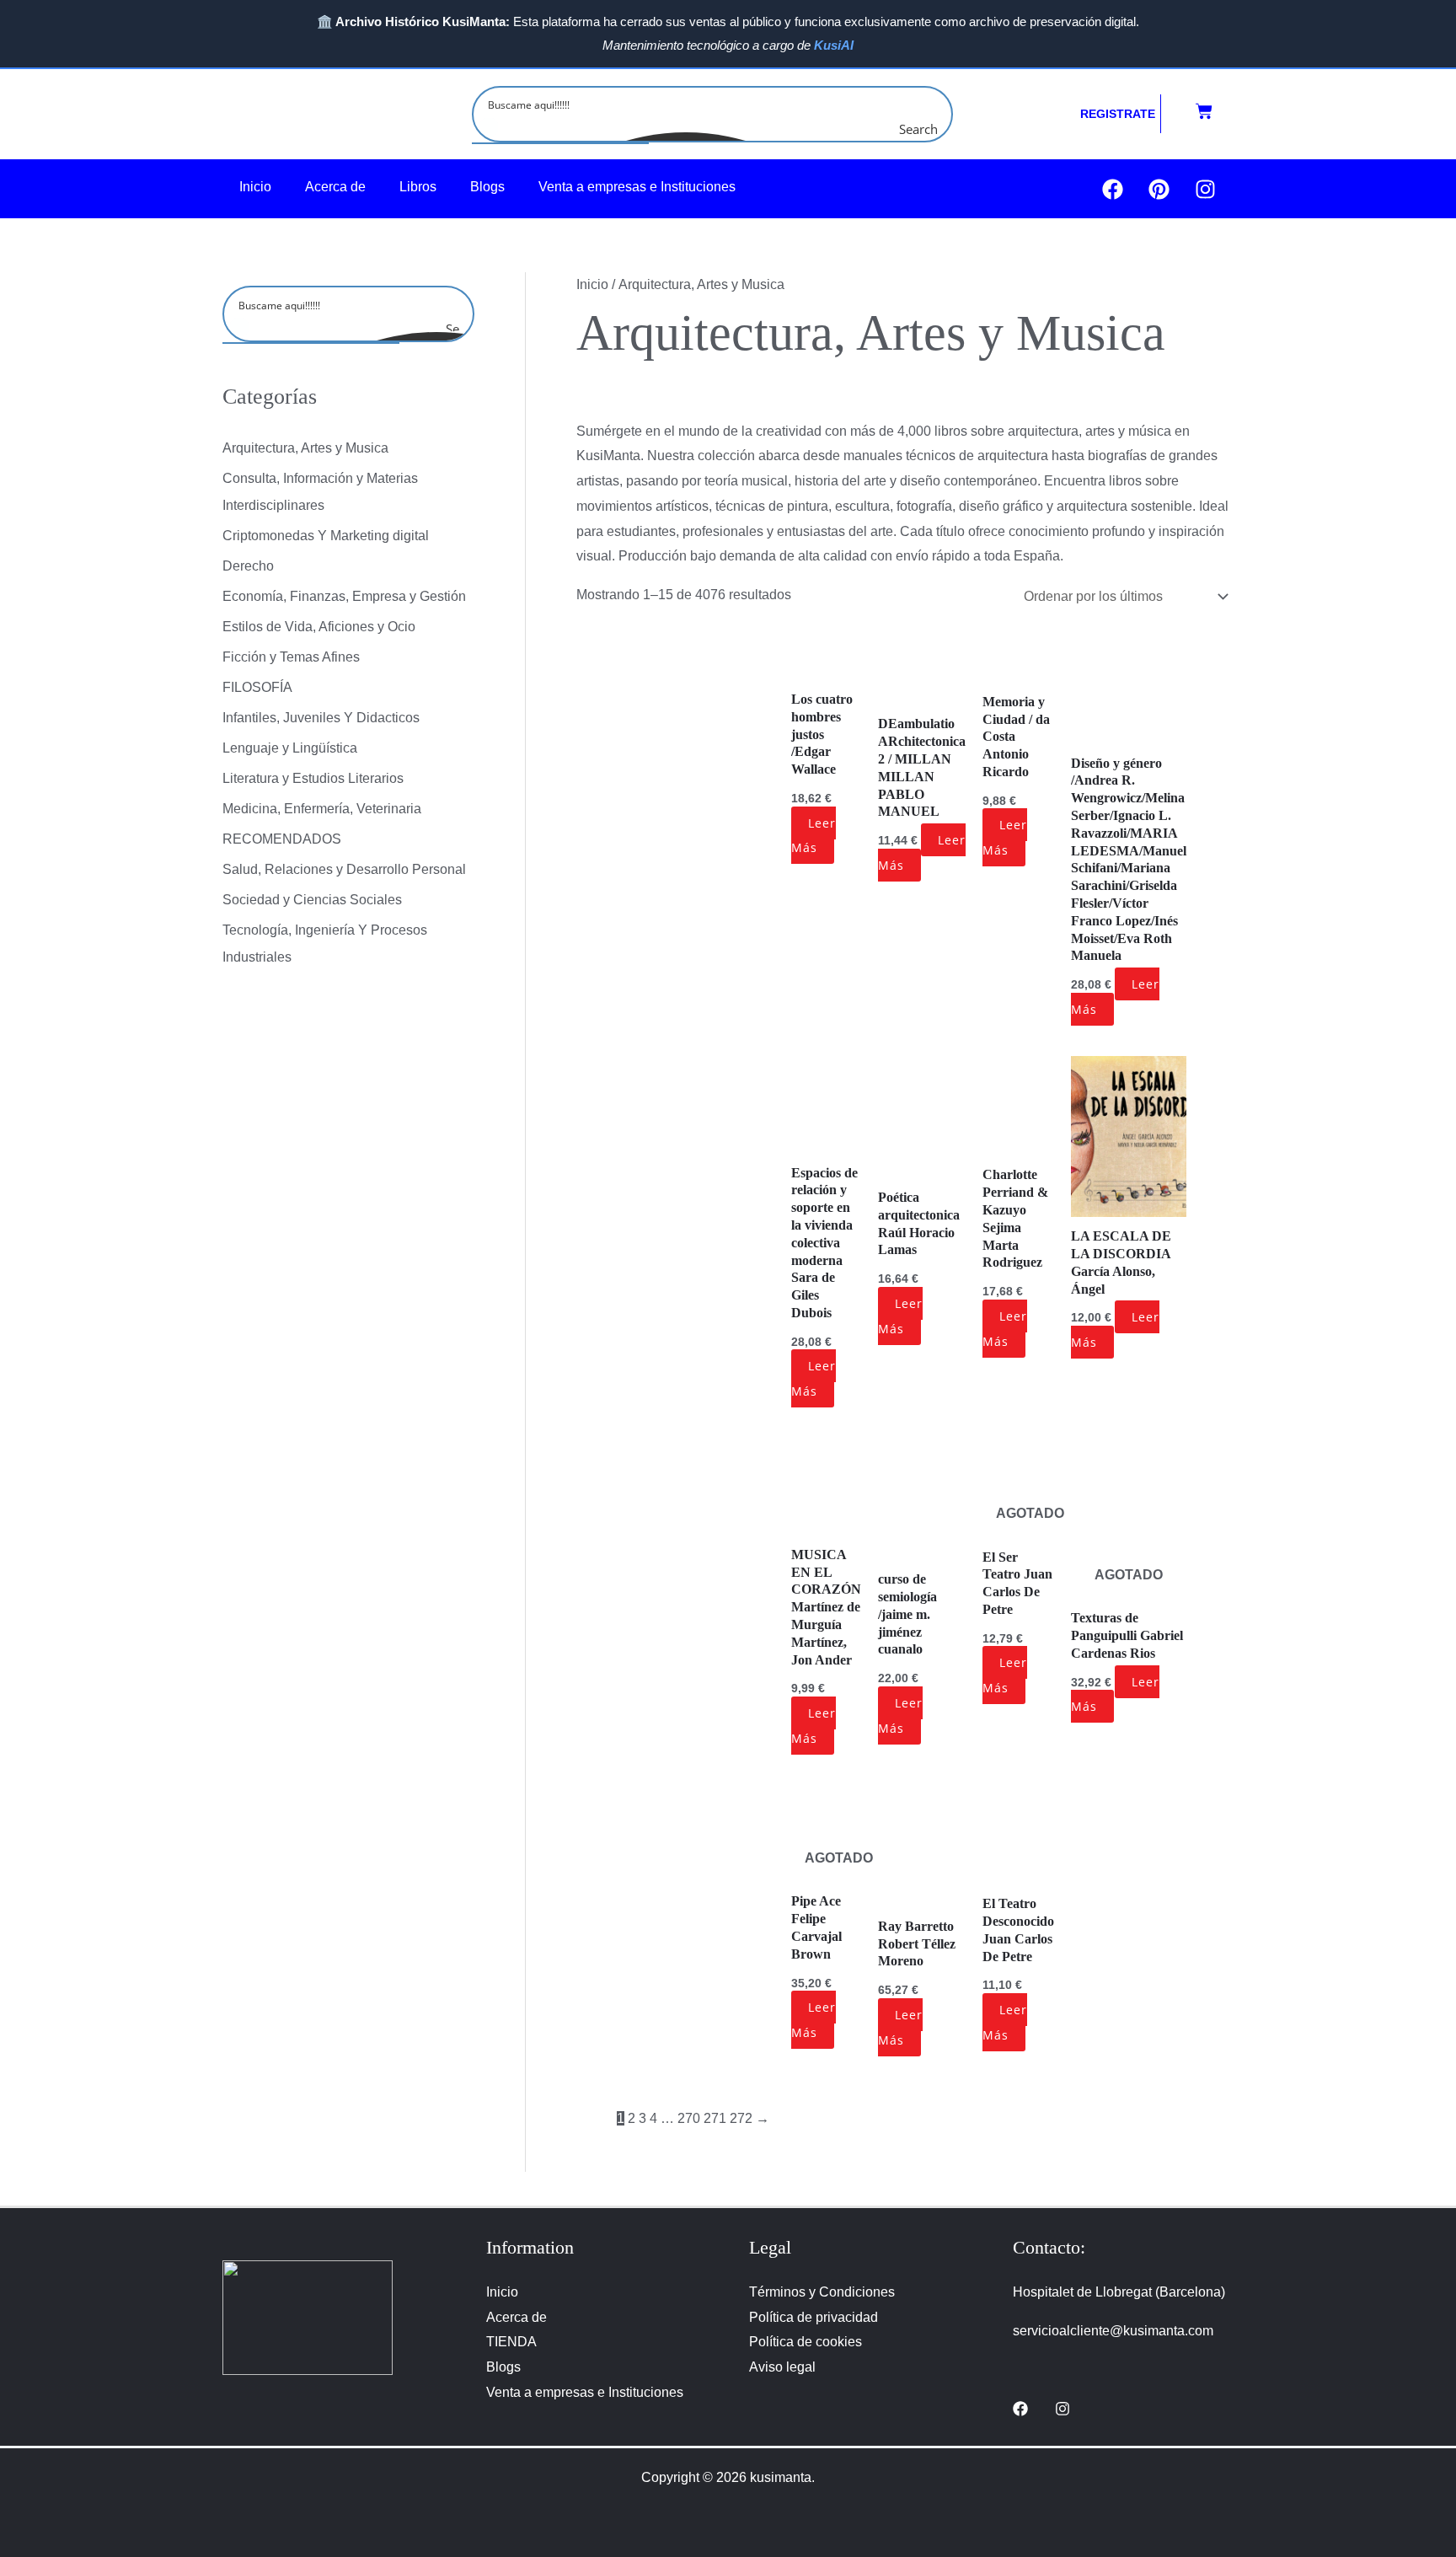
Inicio (255, 187)
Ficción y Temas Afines (291, 657)
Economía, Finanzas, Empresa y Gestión (344, 596)
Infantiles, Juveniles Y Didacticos (321, 718)
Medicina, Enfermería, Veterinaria (322, 809)
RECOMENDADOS (282, 839)
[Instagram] (1063, 2409)
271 (715, 2118)
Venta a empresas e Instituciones (637, 187)
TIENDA (511, 2342)
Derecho (248, 566)
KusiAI (834, 45)
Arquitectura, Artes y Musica (305, 448)
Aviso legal (782, 2367)
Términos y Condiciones (822, 2292)
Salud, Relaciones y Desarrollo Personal (344, 869)
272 (741, 2118)
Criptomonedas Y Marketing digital (326, 536)
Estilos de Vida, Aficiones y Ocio (319, 627)
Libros (418, 187)
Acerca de (335, 187)
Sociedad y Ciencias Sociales (312, 900)
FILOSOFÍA (257, 687)
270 (689, 2118)
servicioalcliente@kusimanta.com (1113, 2331)
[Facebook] (1020, 2409)
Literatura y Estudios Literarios (313, 778)
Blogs (487, 187)
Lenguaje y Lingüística (290, 748)
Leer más (814, 836)
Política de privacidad (814, 2317)
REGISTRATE (1118, 114)
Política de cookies (806, 2342)
